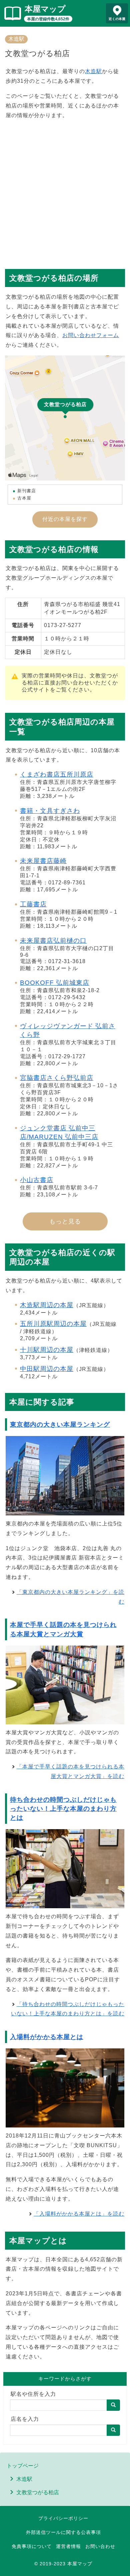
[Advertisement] (65, 191)
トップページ (23, 2466)
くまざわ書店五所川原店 (57, 774)
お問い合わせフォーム (91, 335)
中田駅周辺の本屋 (47, 1369)
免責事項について (32, 2546)
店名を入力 (25, 2419)
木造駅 (16, 39)
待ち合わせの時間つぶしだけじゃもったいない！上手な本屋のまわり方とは (63, 1809)
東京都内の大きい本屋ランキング (60, 1424)
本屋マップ (45, 9)
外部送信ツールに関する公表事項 (63, 2532)
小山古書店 (37, 1180)
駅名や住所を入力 (33, 2394)
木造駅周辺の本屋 (47, 1305)
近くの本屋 (117, 19)
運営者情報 (68, 2546)
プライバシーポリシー (63, 2518)
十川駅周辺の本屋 (47, 1350)
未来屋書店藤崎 (43, 861)
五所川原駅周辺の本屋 (53, 1324)
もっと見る (65, 1221)
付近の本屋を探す (65, 519)
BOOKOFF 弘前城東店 (55, 983)
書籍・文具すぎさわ (50, 811)
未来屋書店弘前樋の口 (53, 941)
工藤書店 (33, 904)
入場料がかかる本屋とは (47, 2037)
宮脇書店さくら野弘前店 (57, 1078)
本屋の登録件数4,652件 (48, 19)
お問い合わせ (100, 2546)
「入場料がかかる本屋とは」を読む (79, 2214)
